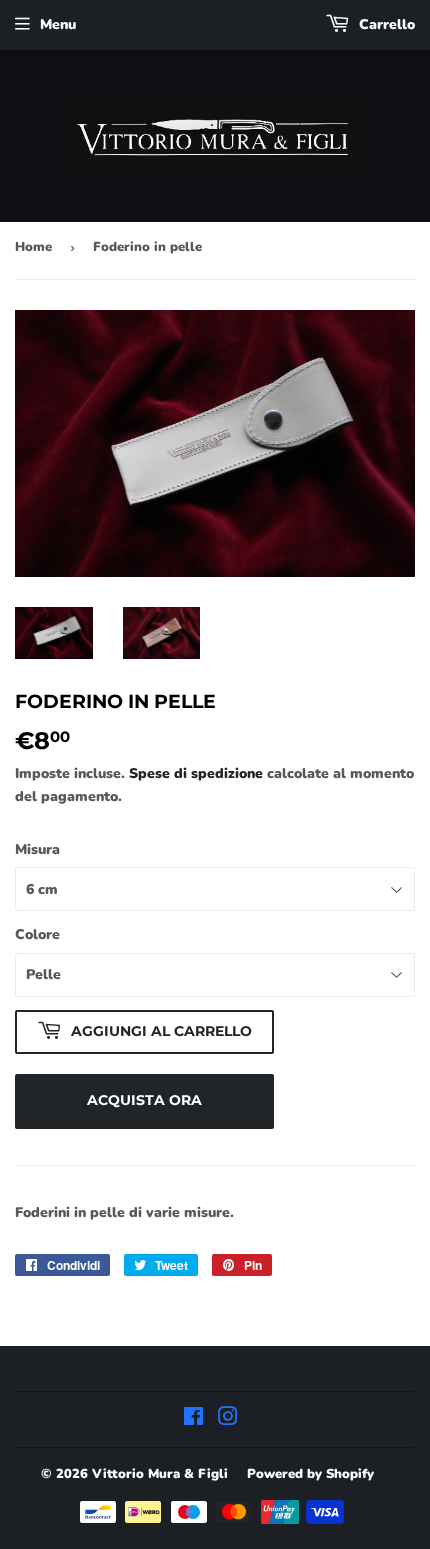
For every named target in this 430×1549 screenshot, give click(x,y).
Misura (37, 849)
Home (33, 247)
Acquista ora (144, 1100)
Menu (58, 24)
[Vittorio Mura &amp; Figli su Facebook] (193, 1419)
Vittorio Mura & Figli (160, 1474)
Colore (37, 934)
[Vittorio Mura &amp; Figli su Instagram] (228, 1419)
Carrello (385, 24)
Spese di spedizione (196, 773)
